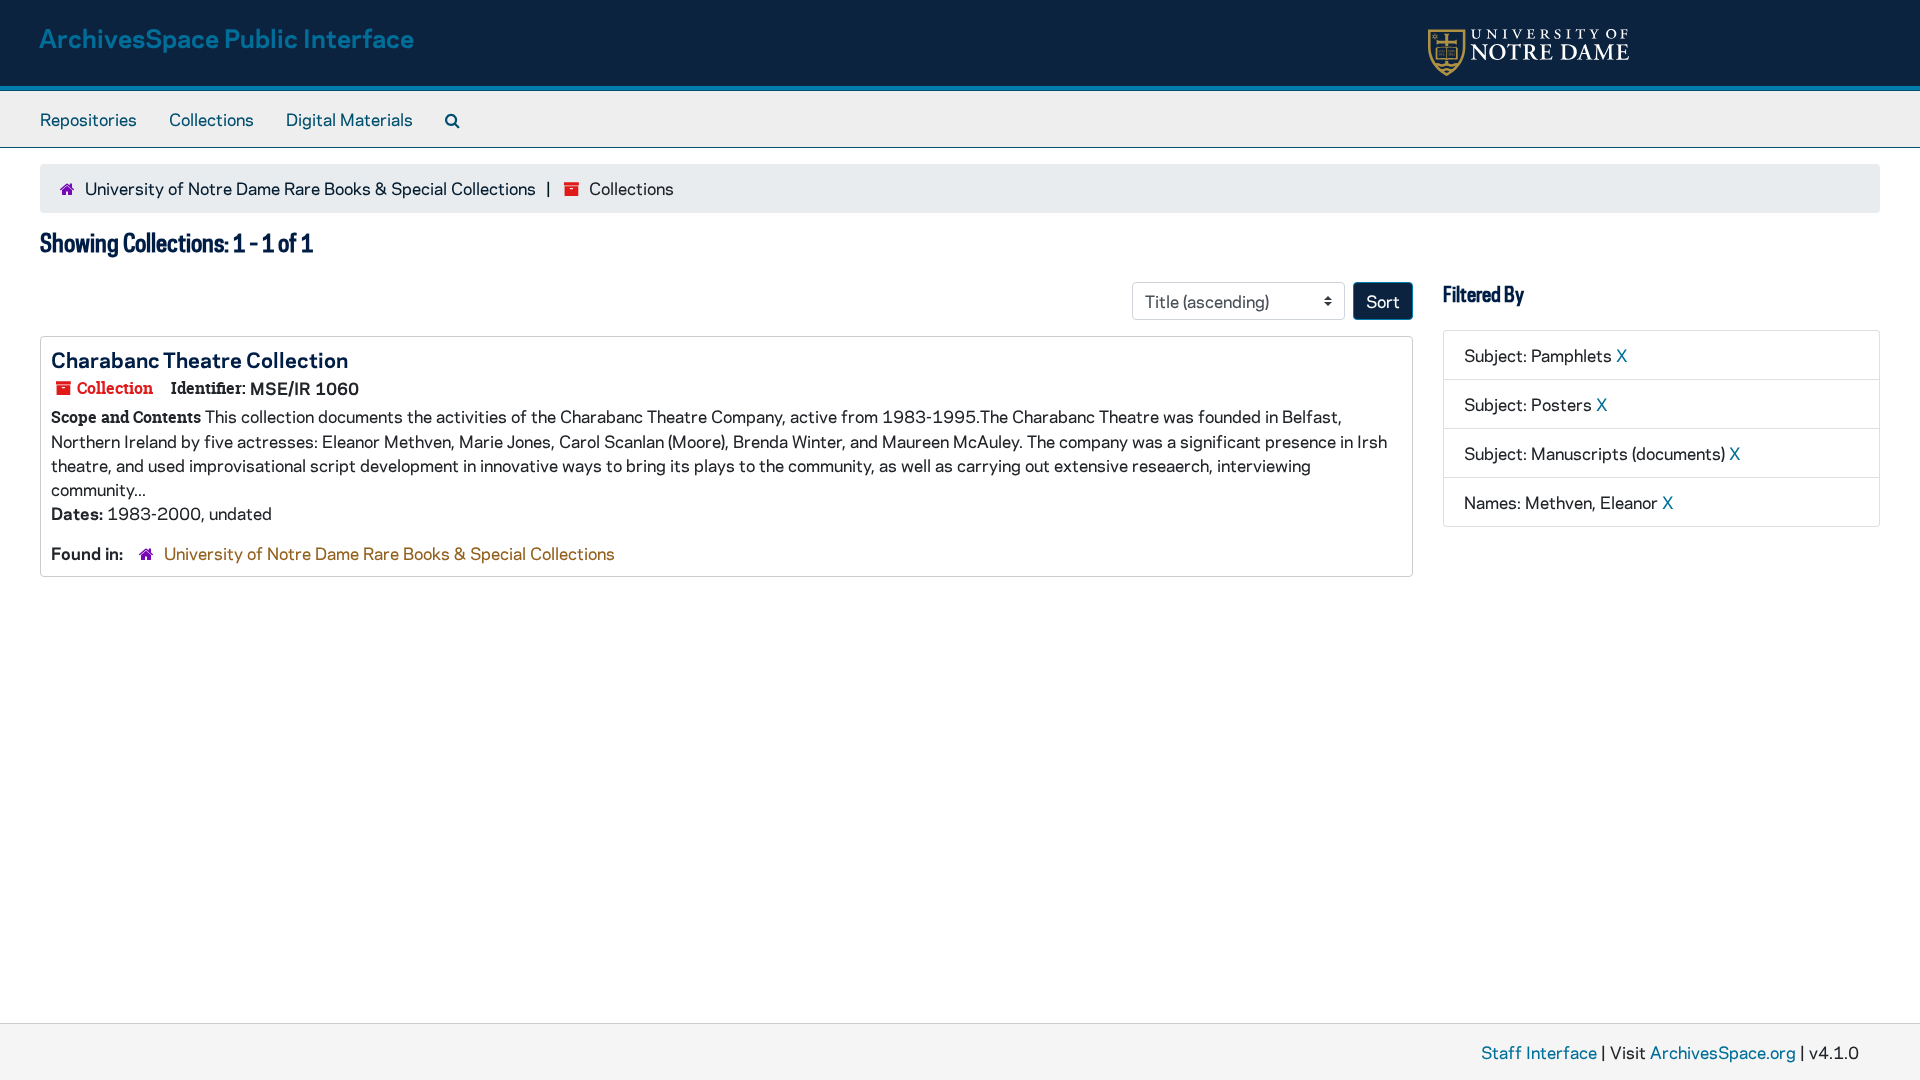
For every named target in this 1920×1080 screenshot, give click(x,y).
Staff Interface (1539, 1052)
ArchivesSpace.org (1723, 1052)
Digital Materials (349, 119)
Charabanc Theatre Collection (199, 359)
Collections (211, 119)
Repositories (88, 119)
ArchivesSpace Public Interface (226, 37)
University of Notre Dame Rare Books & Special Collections (310, 188)
